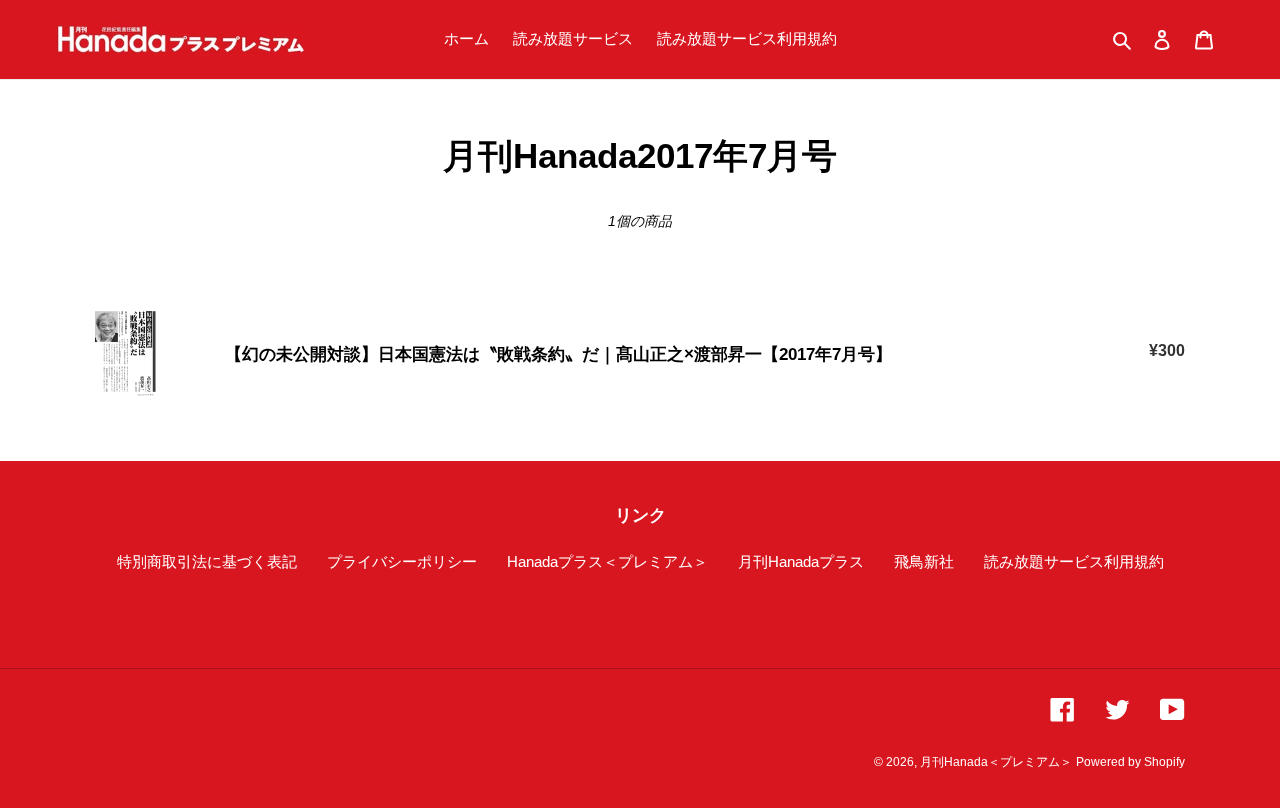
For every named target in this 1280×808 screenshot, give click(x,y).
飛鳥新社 (924, 561)
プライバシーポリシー (402, 561)
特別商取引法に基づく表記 (207, 561)
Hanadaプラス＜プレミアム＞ (607, 561)
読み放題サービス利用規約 (1074, 561)
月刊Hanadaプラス (801, 561)
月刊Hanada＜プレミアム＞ (996, 762)
